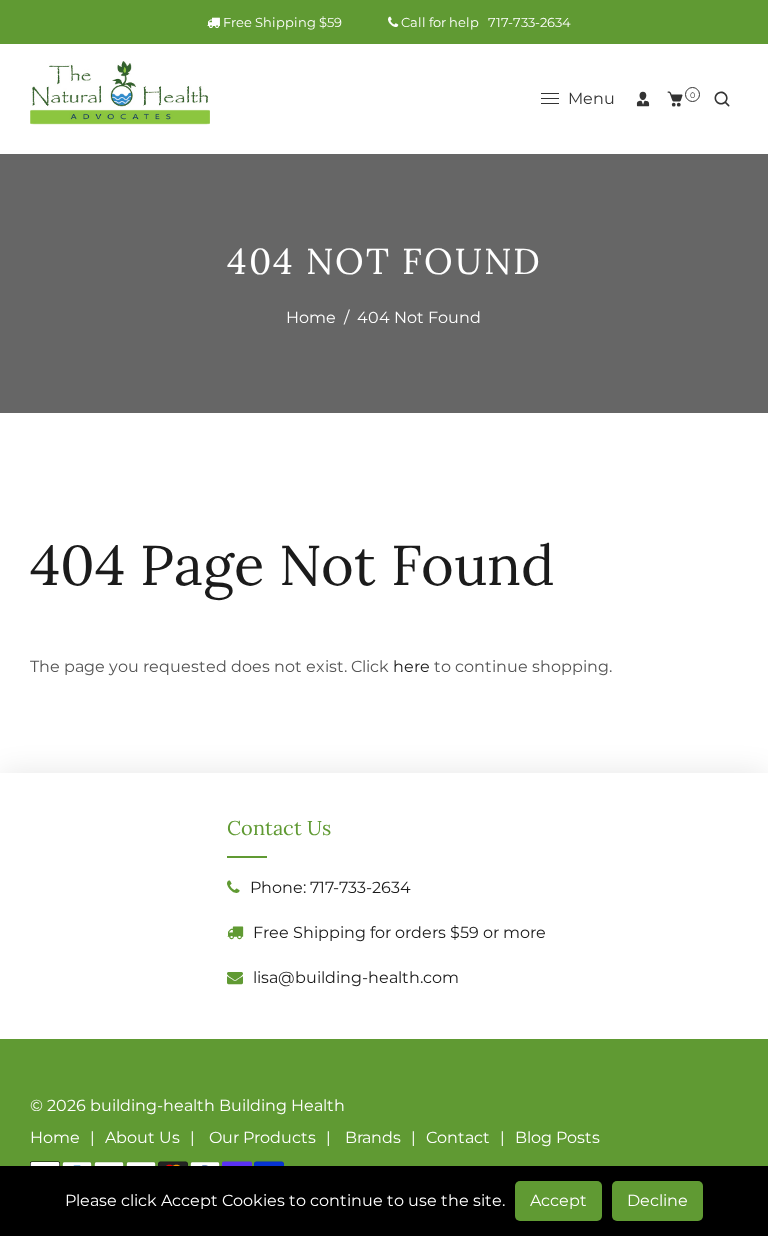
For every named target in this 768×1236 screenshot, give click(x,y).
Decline (657, 1200)
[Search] (722, 99)
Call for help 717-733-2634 (484, 22)
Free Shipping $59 (299, 22)
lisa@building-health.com (356, 977)
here (411, 666)
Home (311, 317)
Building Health (282, 1105)
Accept (558, 1200)
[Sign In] (643, 99)
